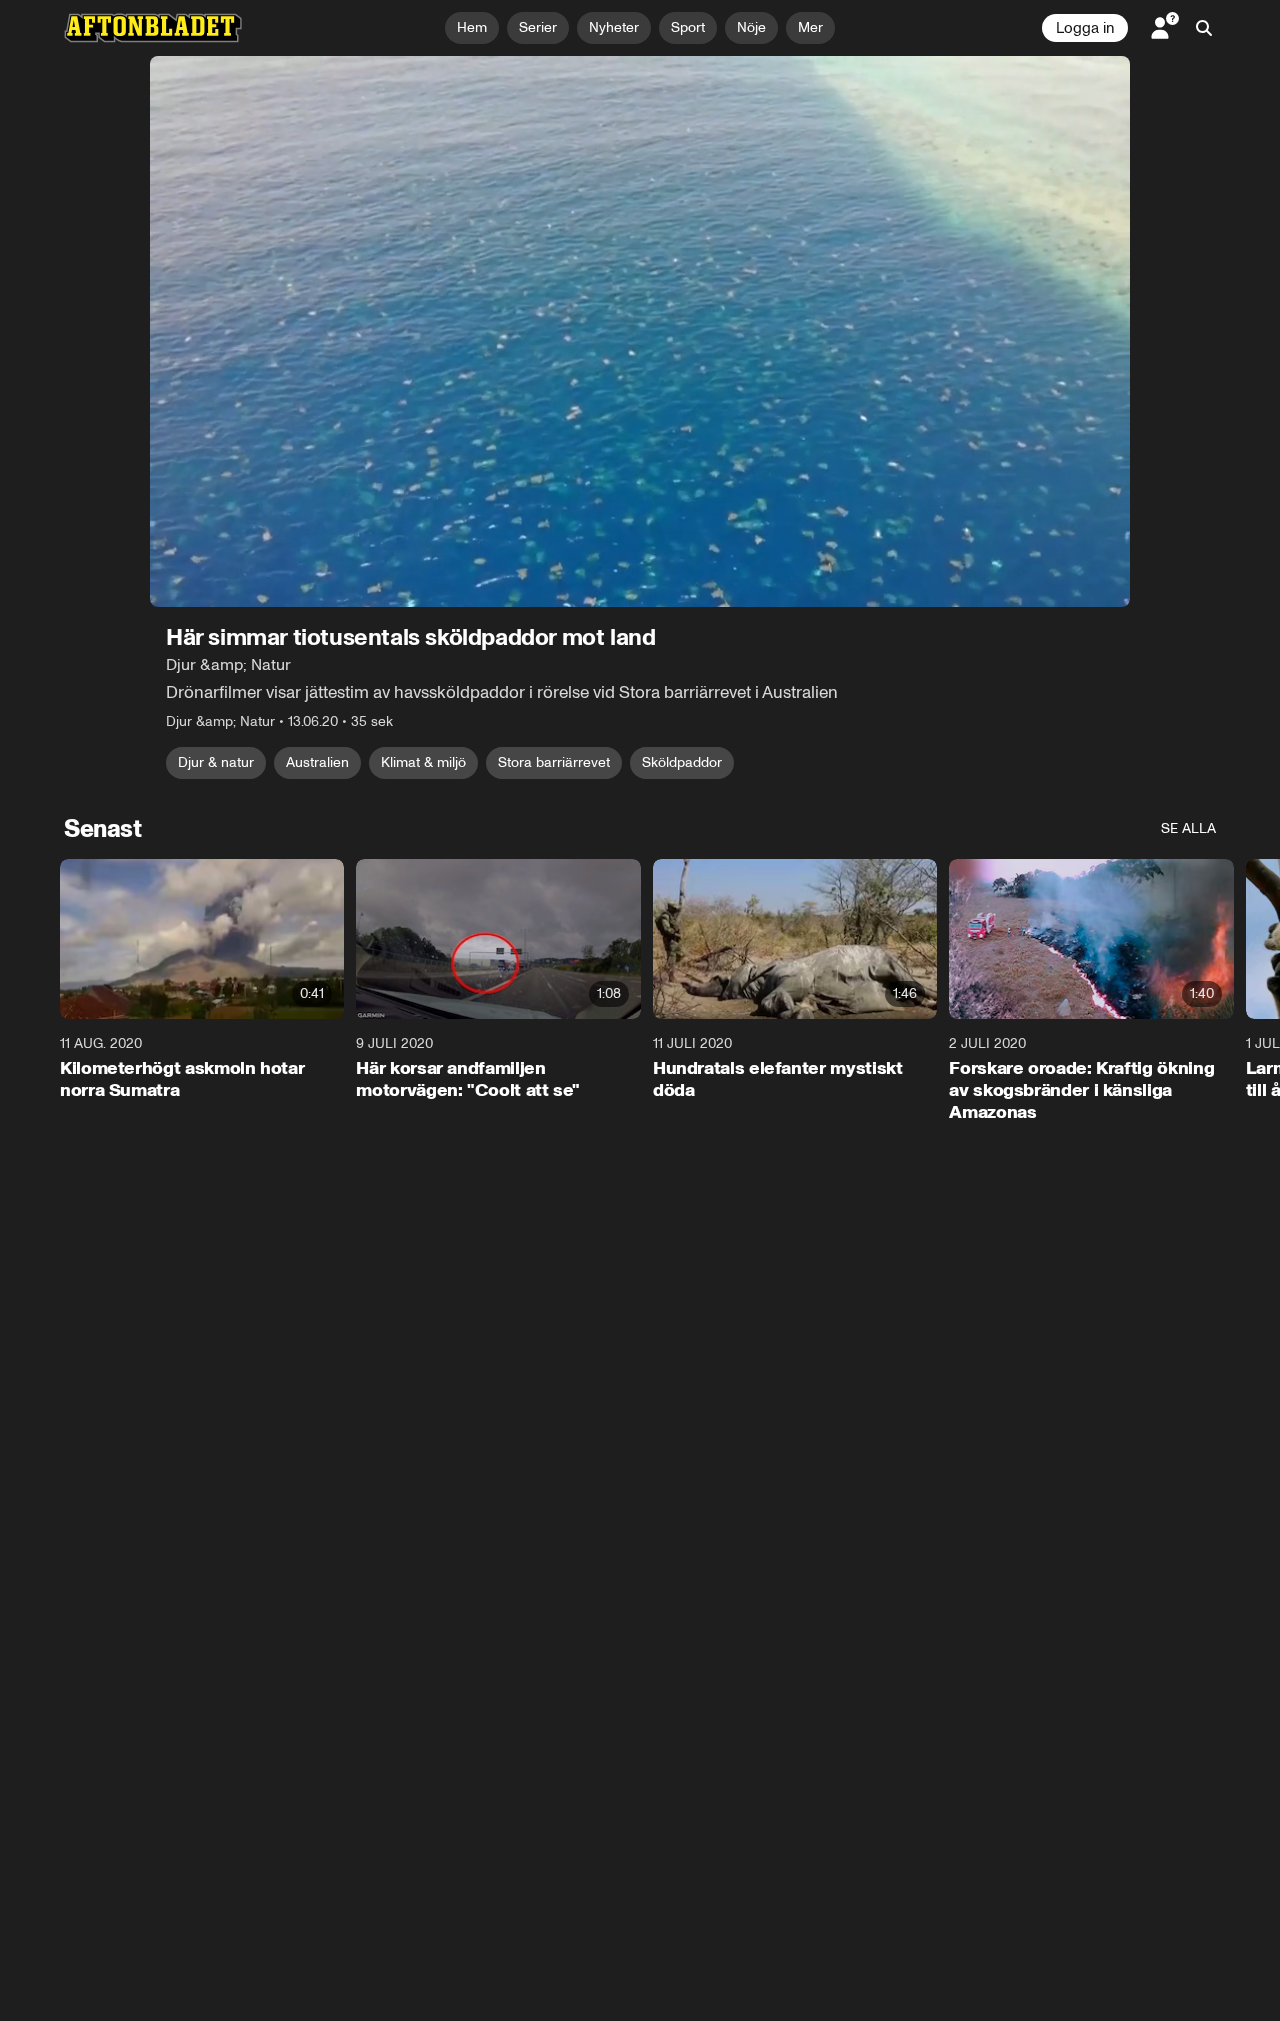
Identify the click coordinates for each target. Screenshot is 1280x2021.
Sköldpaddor (682, 762)
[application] (640, 331)
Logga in (1085, 28)
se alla (1188, 828)
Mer (810, 27)
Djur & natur (216, 762)
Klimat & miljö (423, 762)
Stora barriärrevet (554, 762)
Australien (317, 762)
